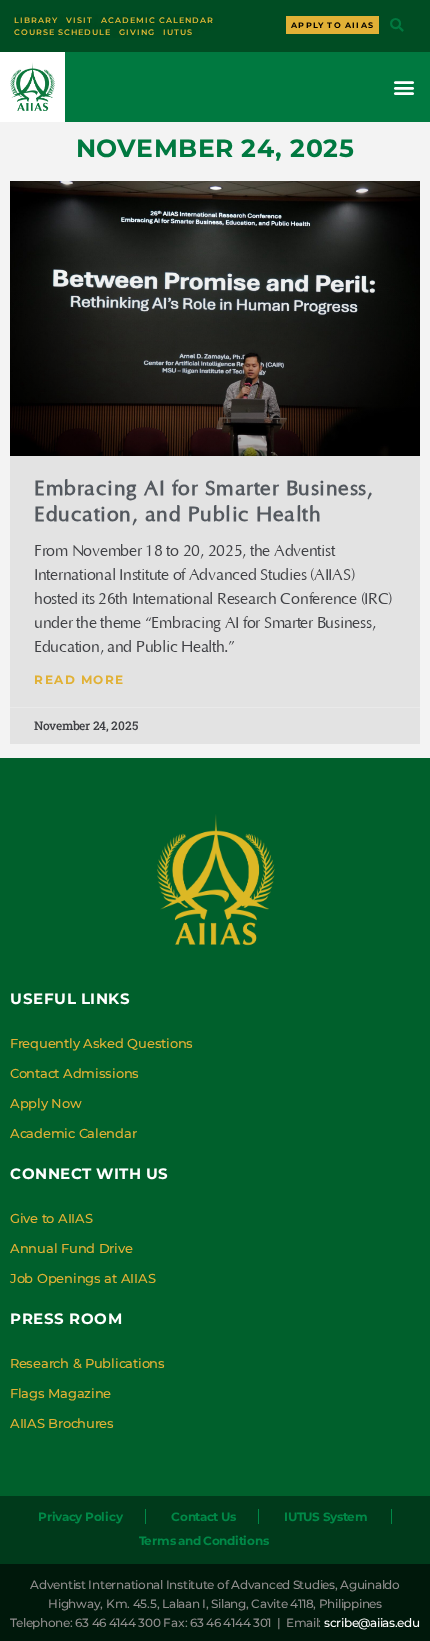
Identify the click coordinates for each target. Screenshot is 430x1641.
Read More (79, 679)
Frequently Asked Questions (101, 1043)
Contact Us (203, 1516)
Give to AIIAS (51, 1218)
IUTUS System (326, 1516)
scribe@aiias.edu (372, 1622)
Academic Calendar (73, 1133)
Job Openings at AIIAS (82, 1278)
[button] (396, 26)
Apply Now (46, 1103)
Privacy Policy (80, 1516)
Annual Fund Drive (71, 1248)
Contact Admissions (74, 1073)
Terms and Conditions (204, 1540)
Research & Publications (87, 1363)
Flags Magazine (60, 1393)
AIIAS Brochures (62, 1423)
